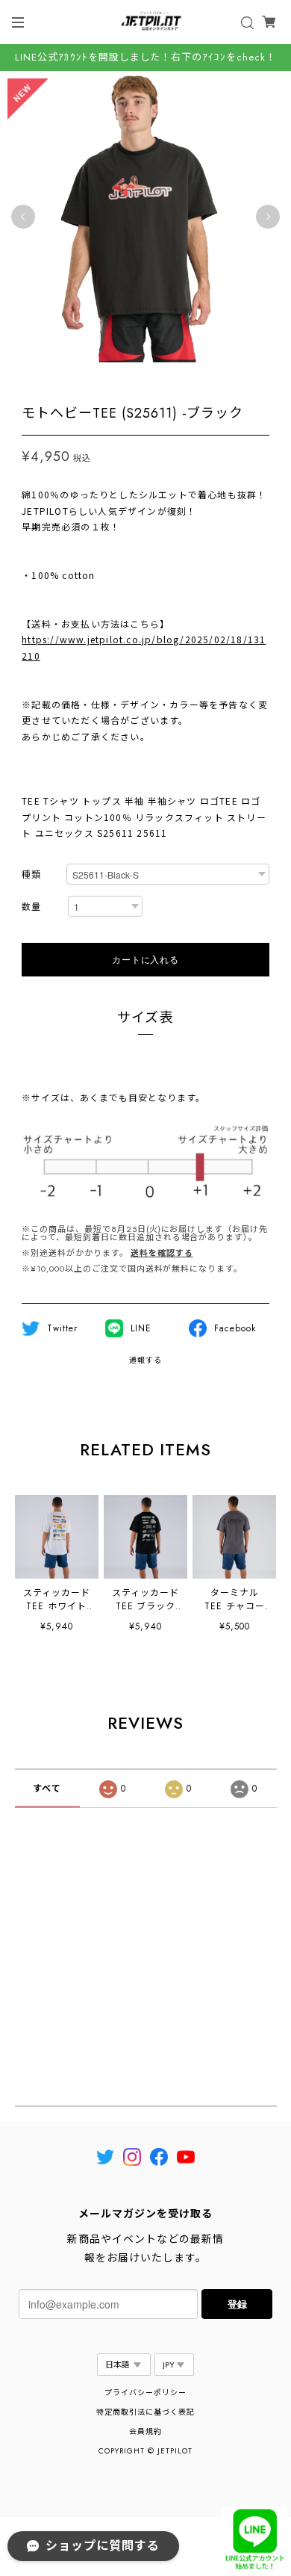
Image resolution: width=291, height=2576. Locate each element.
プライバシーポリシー (145, 2393)
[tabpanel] (145, 217)
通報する (145, 1360)
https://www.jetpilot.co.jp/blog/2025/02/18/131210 (144, 647)
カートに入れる (145, 959)
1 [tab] (138, 377)
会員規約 (145, 2431)
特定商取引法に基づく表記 (145, 2412)
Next (268, 217)
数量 (31, 907)
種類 (31, 875)
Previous (23, 217)
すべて (47, 1789)
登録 (237, 2304)
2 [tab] (153, 377)
